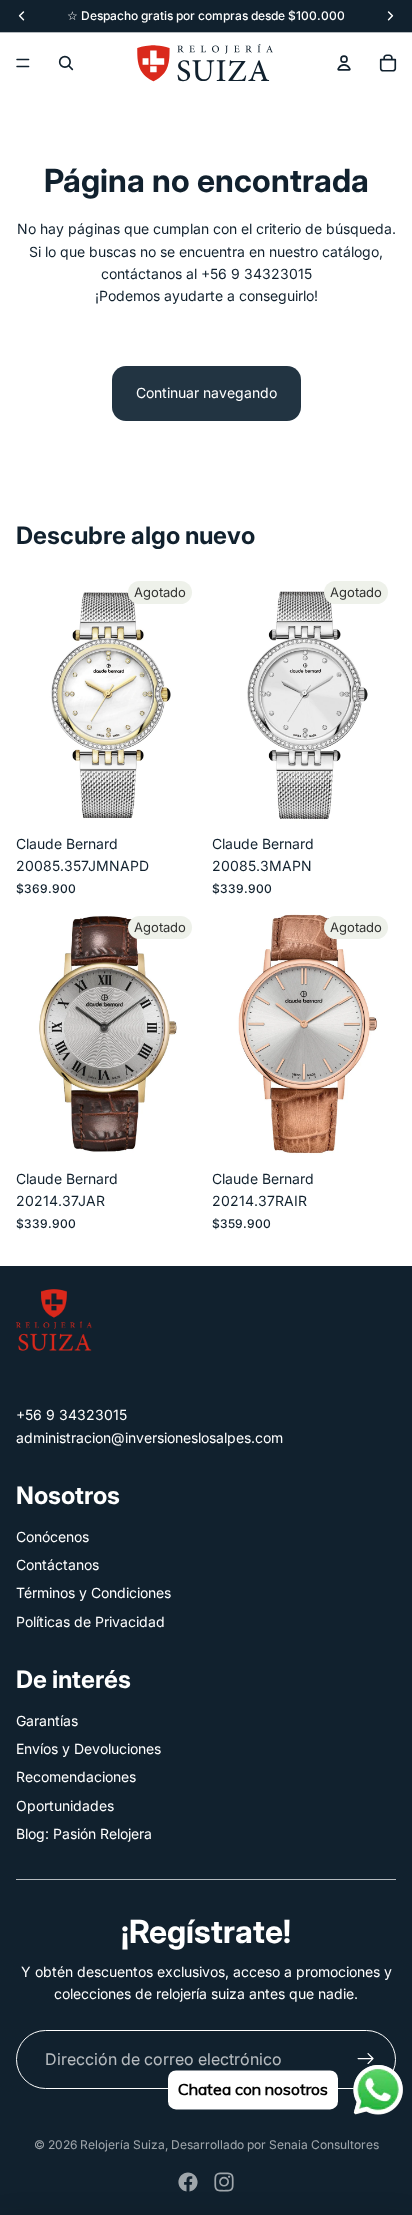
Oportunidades (65, 1805)
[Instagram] (224, 2182)
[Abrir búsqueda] (66, 63)
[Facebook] (188, 2182)
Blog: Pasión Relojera (84, 1833)
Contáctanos (57, 1564)
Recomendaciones (76, 1776)
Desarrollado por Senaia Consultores (275, 2144)
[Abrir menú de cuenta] (344, 63)
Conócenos (52, 1536)
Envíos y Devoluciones (88, 1748)
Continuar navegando (206, 392)
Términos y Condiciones (93, 1592)
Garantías (47, 1720)
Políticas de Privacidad (90, 1621)
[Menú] (23, 63)
